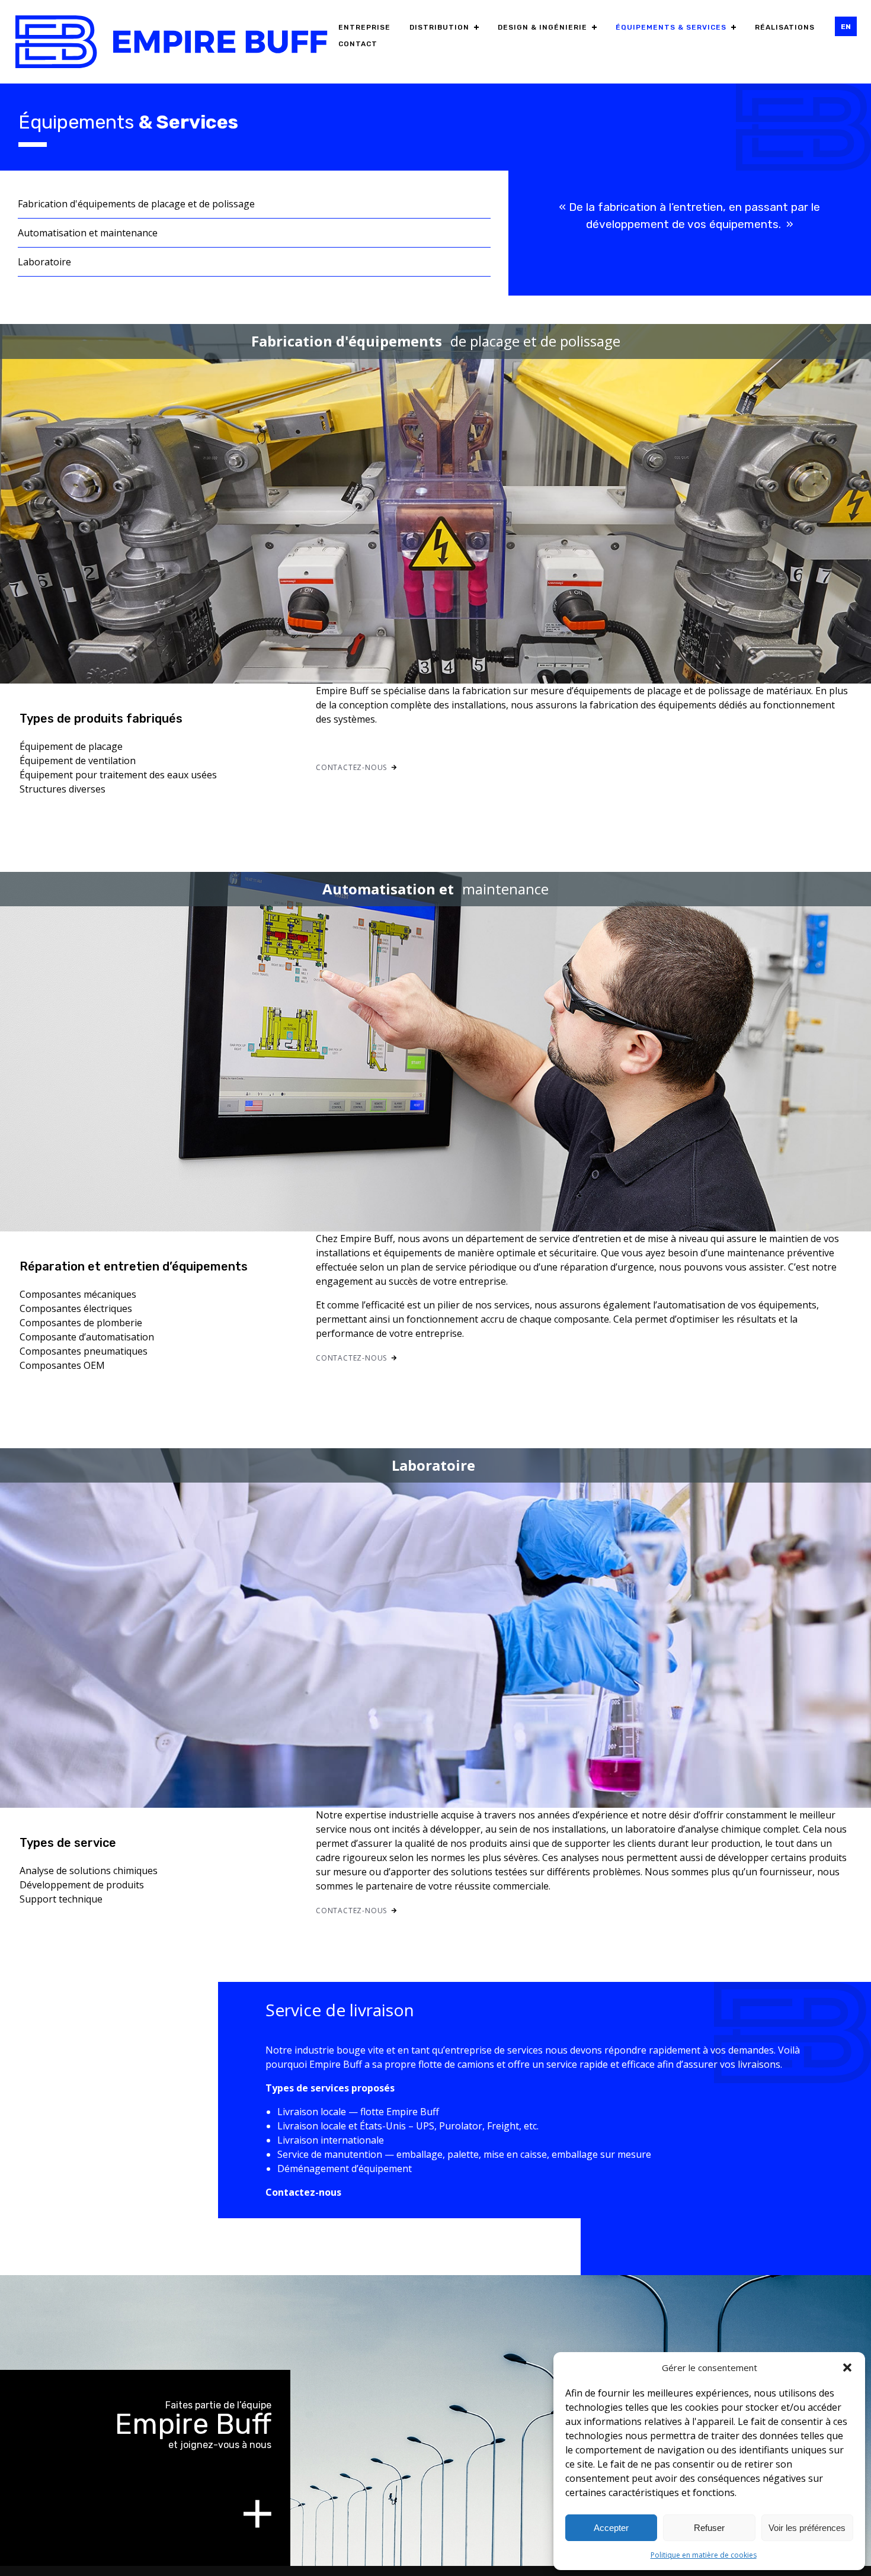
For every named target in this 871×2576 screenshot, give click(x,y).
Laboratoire (44, 262)
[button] (847, 2368)
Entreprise (364, 27)
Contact (358, 44)
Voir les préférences (807, 2528)
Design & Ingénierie (542, 27)
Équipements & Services (671, 27)
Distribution (439, 27)
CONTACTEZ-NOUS (351, 767)
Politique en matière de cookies (704, 2555)
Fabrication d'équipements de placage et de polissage (136, 204)
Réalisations (785, 27)
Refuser (709, 2528)
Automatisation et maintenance (88, 233)
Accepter (611, 2528)
